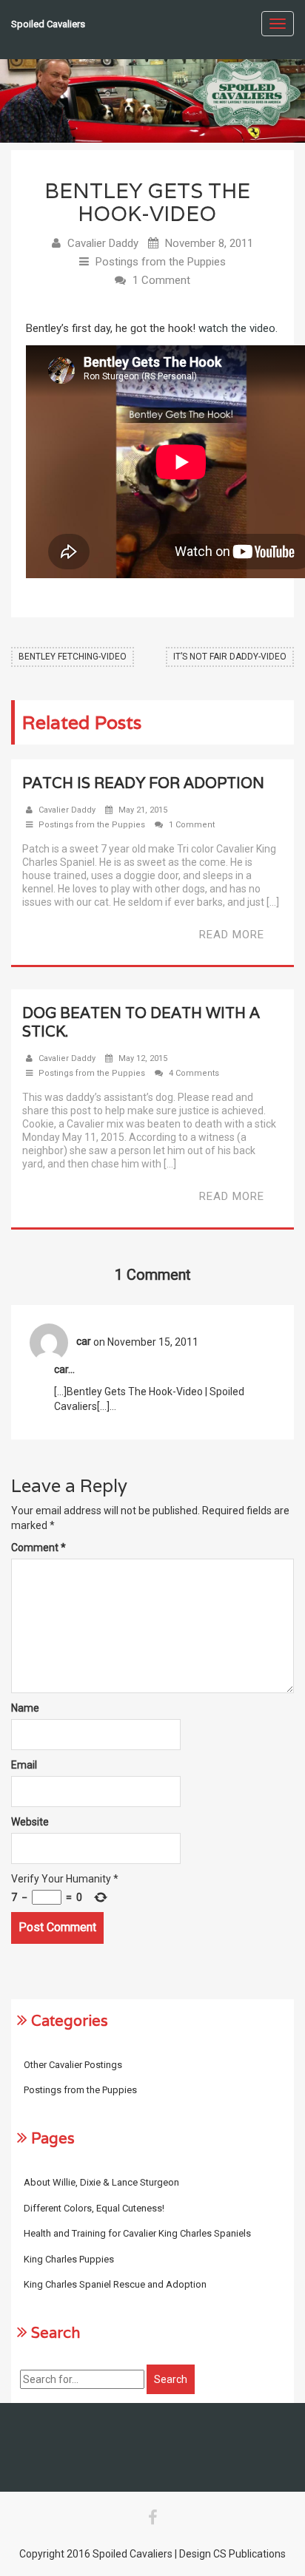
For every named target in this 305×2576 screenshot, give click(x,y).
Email (24, 1765)
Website (30, 1822)
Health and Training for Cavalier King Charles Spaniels (137, 2233)
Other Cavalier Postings (73, 2065)
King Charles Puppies (69, 2259)
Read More (232, 935)
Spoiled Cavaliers (48, 24)
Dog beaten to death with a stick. (141, 1022)
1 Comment (161, 280)
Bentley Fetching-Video (73, 657)
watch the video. (238, 328)
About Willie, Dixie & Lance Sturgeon (101, 2182)
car (84, 1341)
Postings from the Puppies (161, 262)
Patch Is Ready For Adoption (143, 783)
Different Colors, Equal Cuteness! (94, 2208)
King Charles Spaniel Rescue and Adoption (115, 2284)
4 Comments (194, 1073)
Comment (38, 1548)
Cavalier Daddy (103, 243)
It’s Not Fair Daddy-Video (230, 657)
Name (25, 1708)
